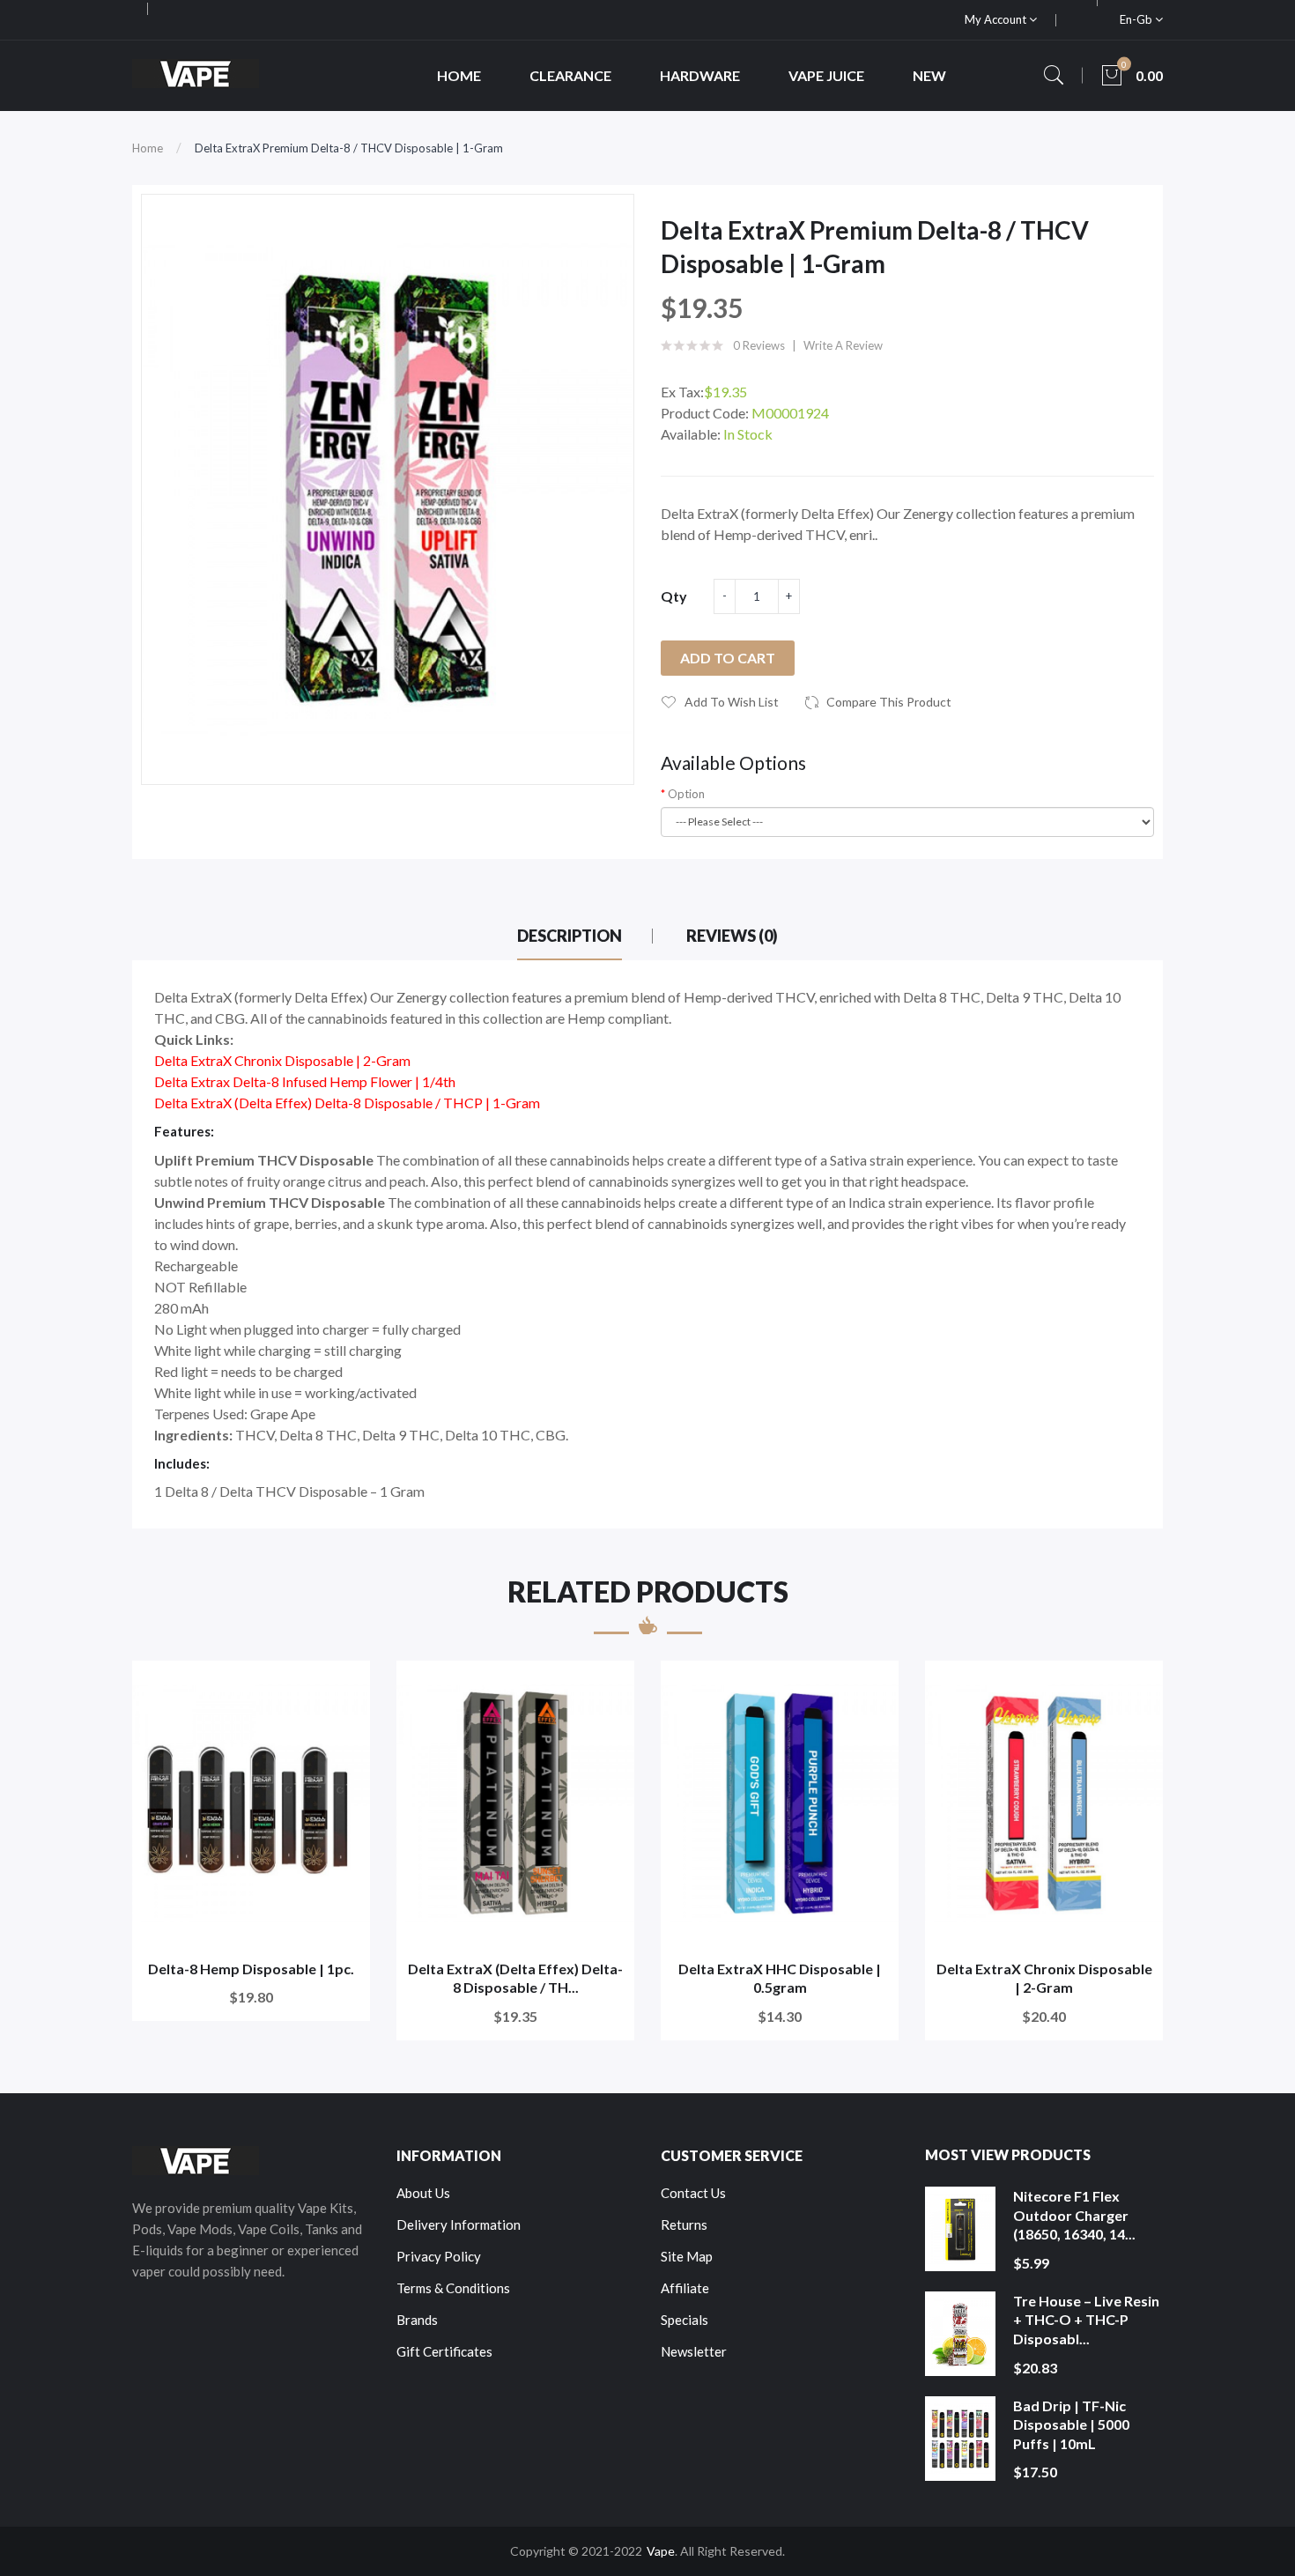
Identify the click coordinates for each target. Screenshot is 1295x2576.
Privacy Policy (439, 2256)
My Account (997, 19)
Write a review (843, 345)
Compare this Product (889, 702)
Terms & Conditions (453, 2288)
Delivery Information (459, 2224)
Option (686, 794)
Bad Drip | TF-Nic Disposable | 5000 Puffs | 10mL (1071, 2424)
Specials (684, 2320)
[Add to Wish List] (345, 1686)
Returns (684, 2224)
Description (570, 936)
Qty (674, 596)
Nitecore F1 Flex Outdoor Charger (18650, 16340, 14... (1074, 2215)
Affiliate (685, 2288)
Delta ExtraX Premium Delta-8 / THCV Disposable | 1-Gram (349, 148)
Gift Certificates (444, 2351)
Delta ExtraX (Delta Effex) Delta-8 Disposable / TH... (515, 1978)
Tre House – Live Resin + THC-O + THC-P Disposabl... (1086, 2320)
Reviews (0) (732, 936)
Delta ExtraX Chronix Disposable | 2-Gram (1044, 1978)
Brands (417, 2320)
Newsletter (694, 2351)
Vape (661, 2551)
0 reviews (759, 345)
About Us (423, 2193)
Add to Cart (728, 658)
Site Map (687, 2256)
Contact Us (693, 2193)
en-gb (1137, 19)
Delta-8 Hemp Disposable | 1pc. (251, 1969)
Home (148, 148)
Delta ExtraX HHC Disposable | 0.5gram (780, 1978)
